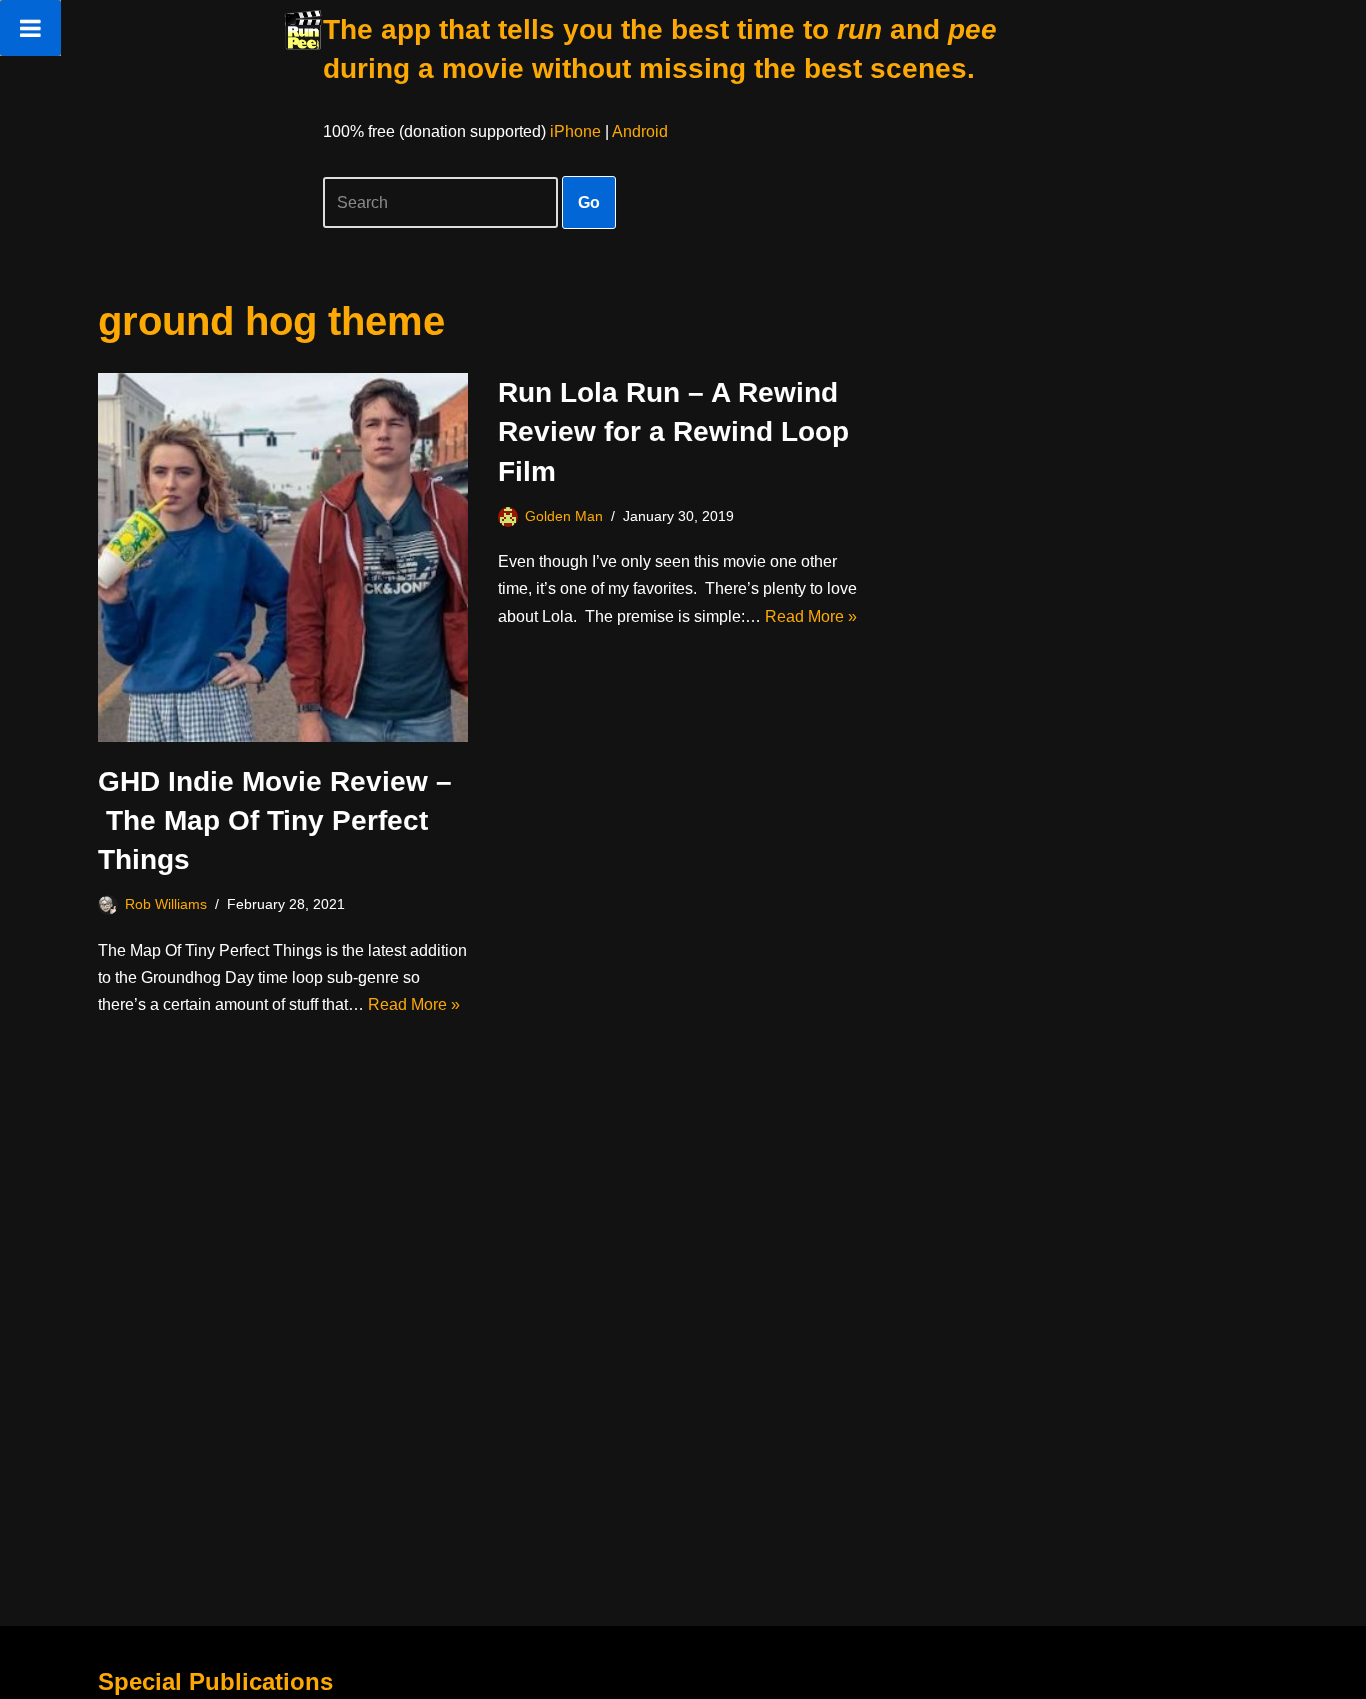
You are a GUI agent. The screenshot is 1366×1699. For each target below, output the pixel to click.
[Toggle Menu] (30, 28)
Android (640, 131)
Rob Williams (166, 904)
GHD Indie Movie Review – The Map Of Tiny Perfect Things (275, 820)
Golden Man (564, 516)
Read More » (414, 1004)
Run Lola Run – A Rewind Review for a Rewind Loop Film (673, 431)
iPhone (575, 131)
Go (589, 202)
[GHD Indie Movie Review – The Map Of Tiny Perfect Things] (283, 557)
